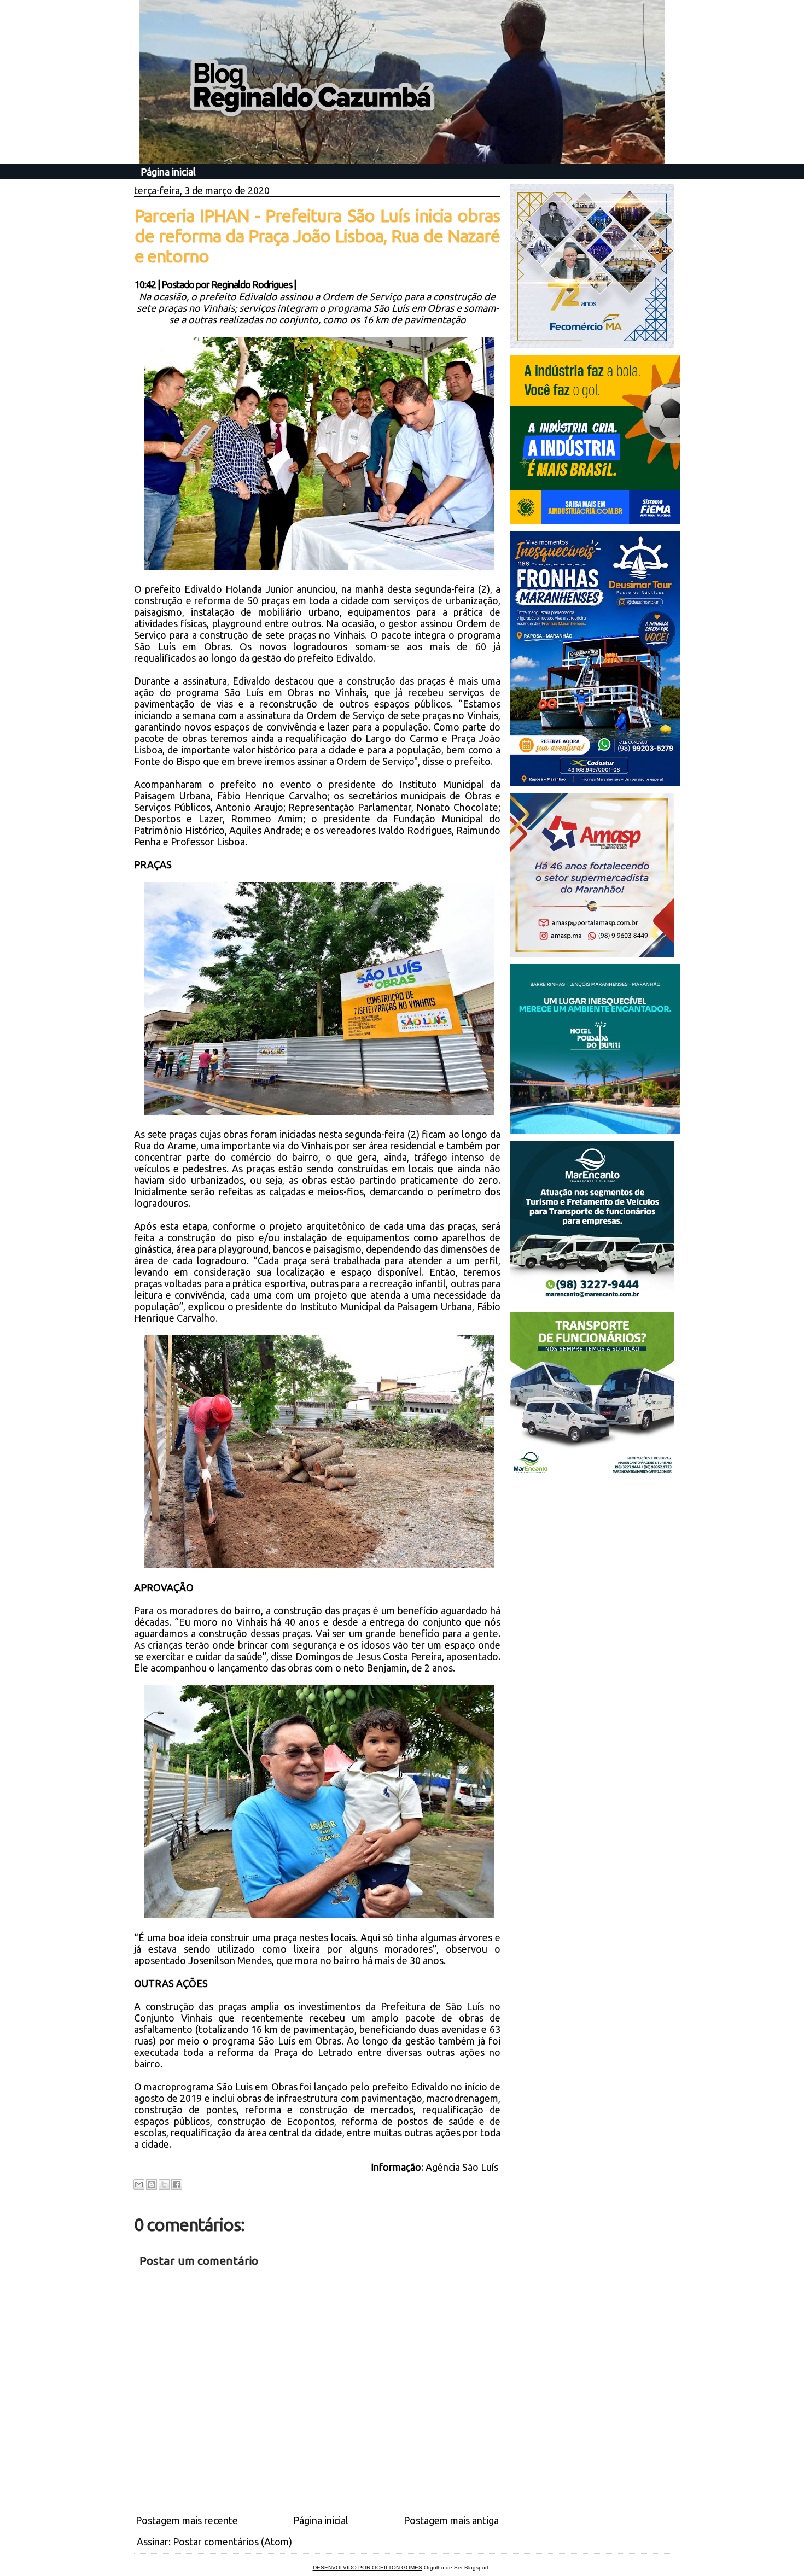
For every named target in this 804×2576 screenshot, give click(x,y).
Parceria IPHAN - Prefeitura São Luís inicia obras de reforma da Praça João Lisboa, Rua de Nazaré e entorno (317, 236)
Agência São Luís (463, 2167)
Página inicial (168, 172)
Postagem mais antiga (451, 2520)
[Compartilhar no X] (164, 2184)
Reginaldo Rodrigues (252, 284)
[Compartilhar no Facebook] (177, 2184)
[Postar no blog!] (152, 2184)
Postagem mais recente (187, 2520)
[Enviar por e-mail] (139, 2184)
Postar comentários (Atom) (232, 2542)
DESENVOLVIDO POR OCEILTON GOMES (368, 2568)
